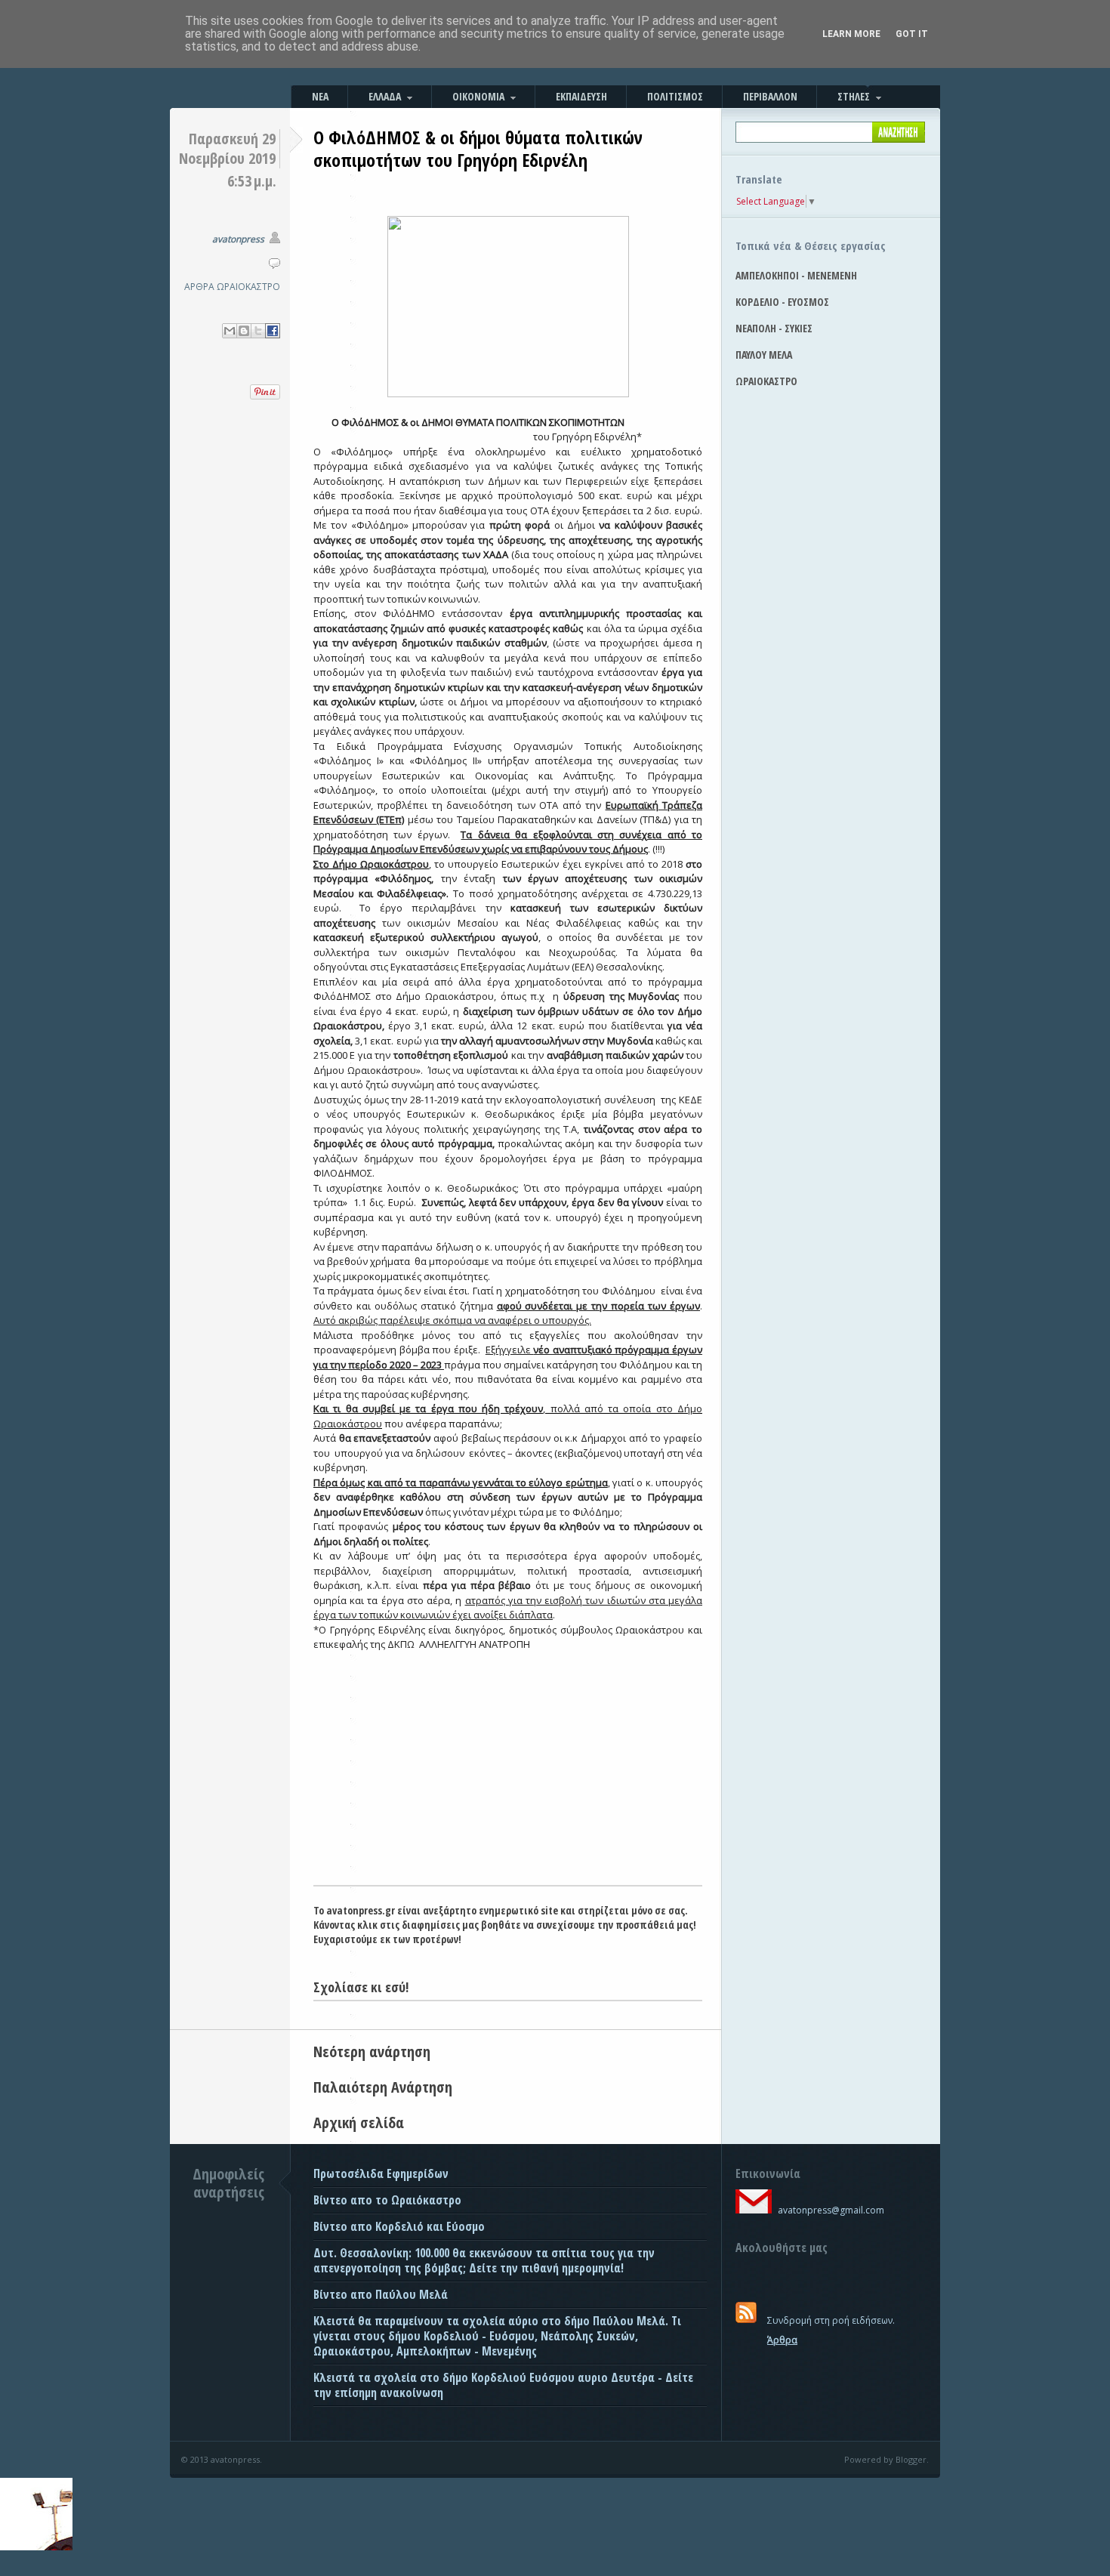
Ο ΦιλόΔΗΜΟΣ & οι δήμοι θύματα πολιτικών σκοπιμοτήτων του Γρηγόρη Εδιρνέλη (478, 148)
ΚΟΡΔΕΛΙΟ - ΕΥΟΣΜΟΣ (782, 302)
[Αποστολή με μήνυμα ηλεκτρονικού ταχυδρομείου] (230, 331)
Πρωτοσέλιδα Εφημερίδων (381, 2173)
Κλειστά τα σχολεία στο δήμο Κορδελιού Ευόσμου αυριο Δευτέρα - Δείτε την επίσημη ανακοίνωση (503, 2385)
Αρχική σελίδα (359, 2123)
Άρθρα (782, 2340)
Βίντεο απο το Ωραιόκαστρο (387, 2200)
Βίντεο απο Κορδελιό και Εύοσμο (399, 2226)
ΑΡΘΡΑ (199, 287)
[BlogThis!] (244, 331)
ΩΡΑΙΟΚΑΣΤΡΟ (248, 287)
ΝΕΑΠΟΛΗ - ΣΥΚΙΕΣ (774, 328)
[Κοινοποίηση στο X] (258, 331)
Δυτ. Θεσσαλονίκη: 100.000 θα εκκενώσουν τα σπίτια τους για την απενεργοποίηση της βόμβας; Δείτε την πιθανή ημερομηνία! (484, 2260)
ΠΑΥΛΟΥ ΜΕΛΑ (764, 355)
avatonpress (238, 239)
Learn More (851, 34)
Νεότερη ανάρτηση (372, 2052)
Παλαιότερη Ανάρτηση (383, 2087)
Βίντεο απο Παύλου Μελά (381, 2294)
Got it (912, 34)
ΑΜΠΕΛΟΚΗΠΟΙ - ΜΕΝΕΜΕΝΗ (796, 275)
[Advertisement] (508, 1772)
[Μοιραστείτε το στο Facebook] (273, 331)
